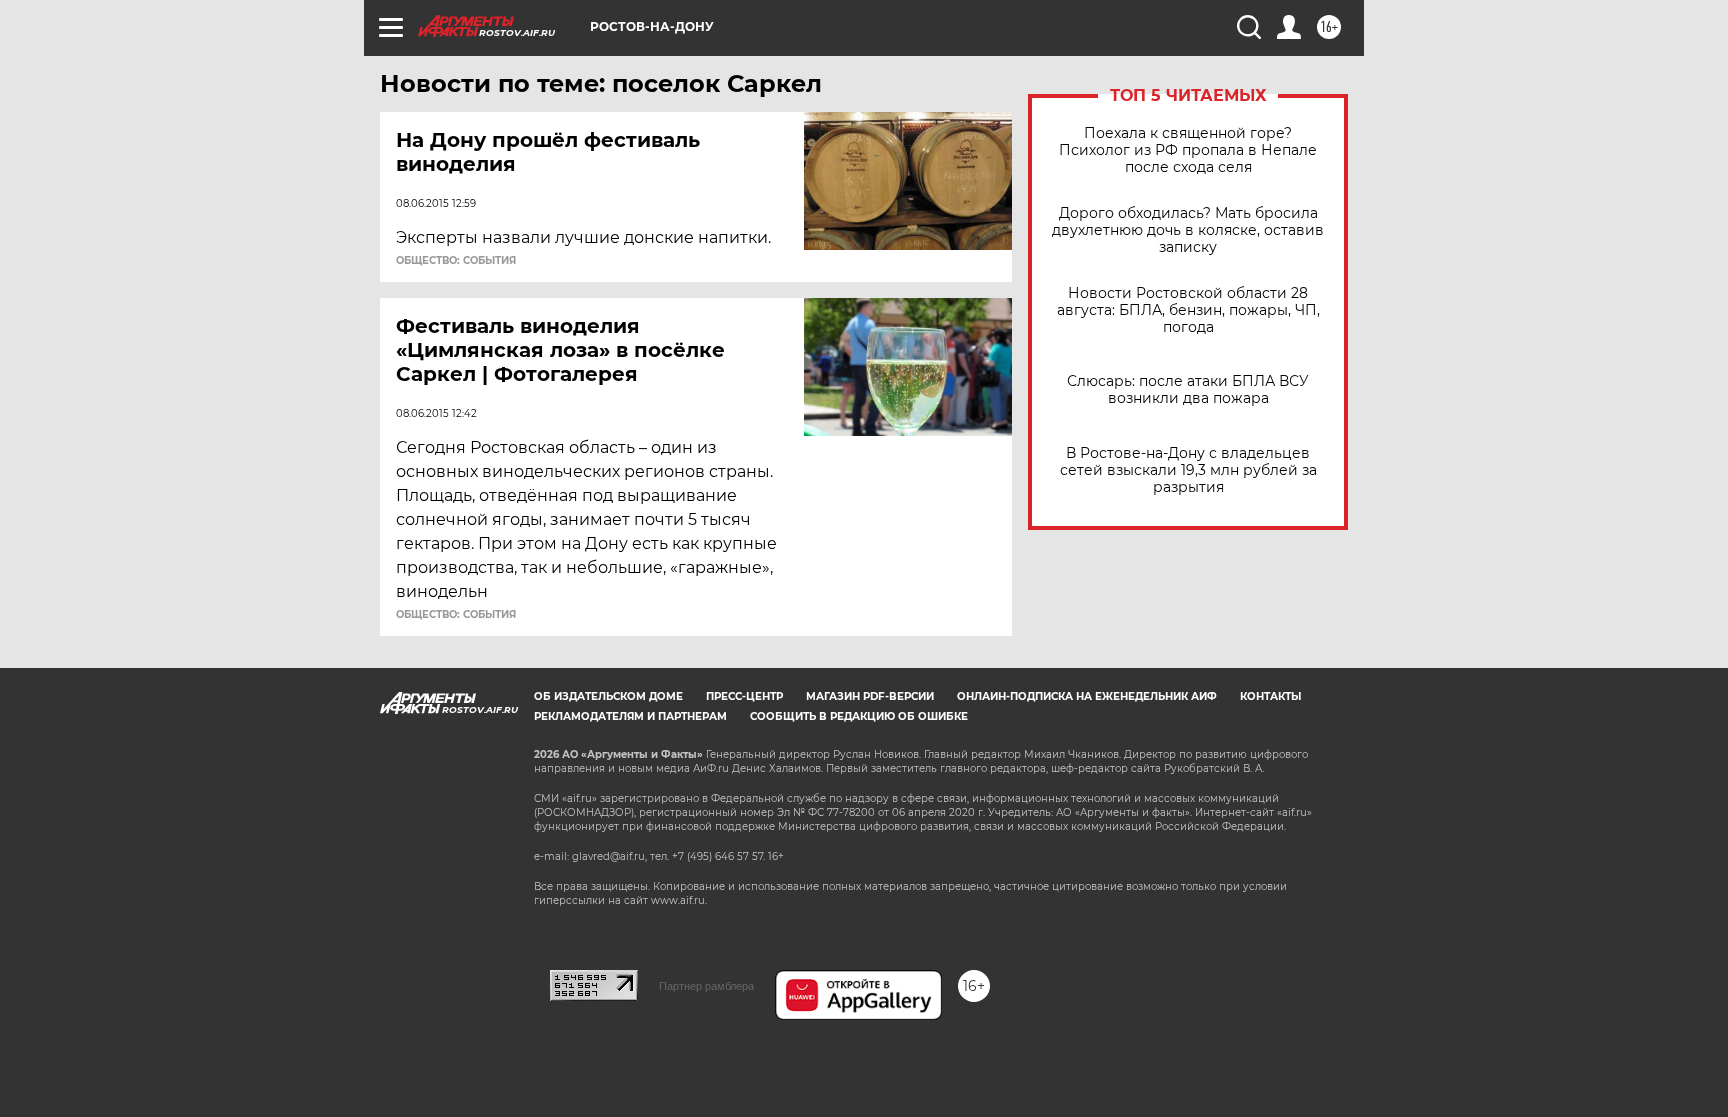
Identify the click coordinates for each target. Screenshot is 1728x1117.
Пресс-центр (744, 696)
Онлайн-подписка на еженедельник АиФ (1087, 696)
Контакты (1270, 696)
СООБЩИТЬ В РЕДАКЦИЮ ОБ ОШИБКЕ (859, 716)
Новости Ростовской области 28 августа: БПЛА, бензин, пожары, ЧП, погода (1188, 310)
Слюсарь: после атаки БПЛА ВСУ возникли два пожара (1188, 390)
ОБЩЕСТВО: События (456, 261)
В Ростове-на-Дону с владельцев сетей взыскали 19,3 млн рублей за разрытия (1188, 470)
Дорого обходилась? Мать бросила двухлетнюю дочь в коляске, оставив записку (1188, 230)
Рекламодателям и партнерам (630, 716)
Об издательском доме (608, 696)
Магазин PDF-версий (870, 696)
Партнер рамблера (706, 986)
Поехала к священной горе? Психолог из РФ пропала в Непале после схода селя (1188, 150)
